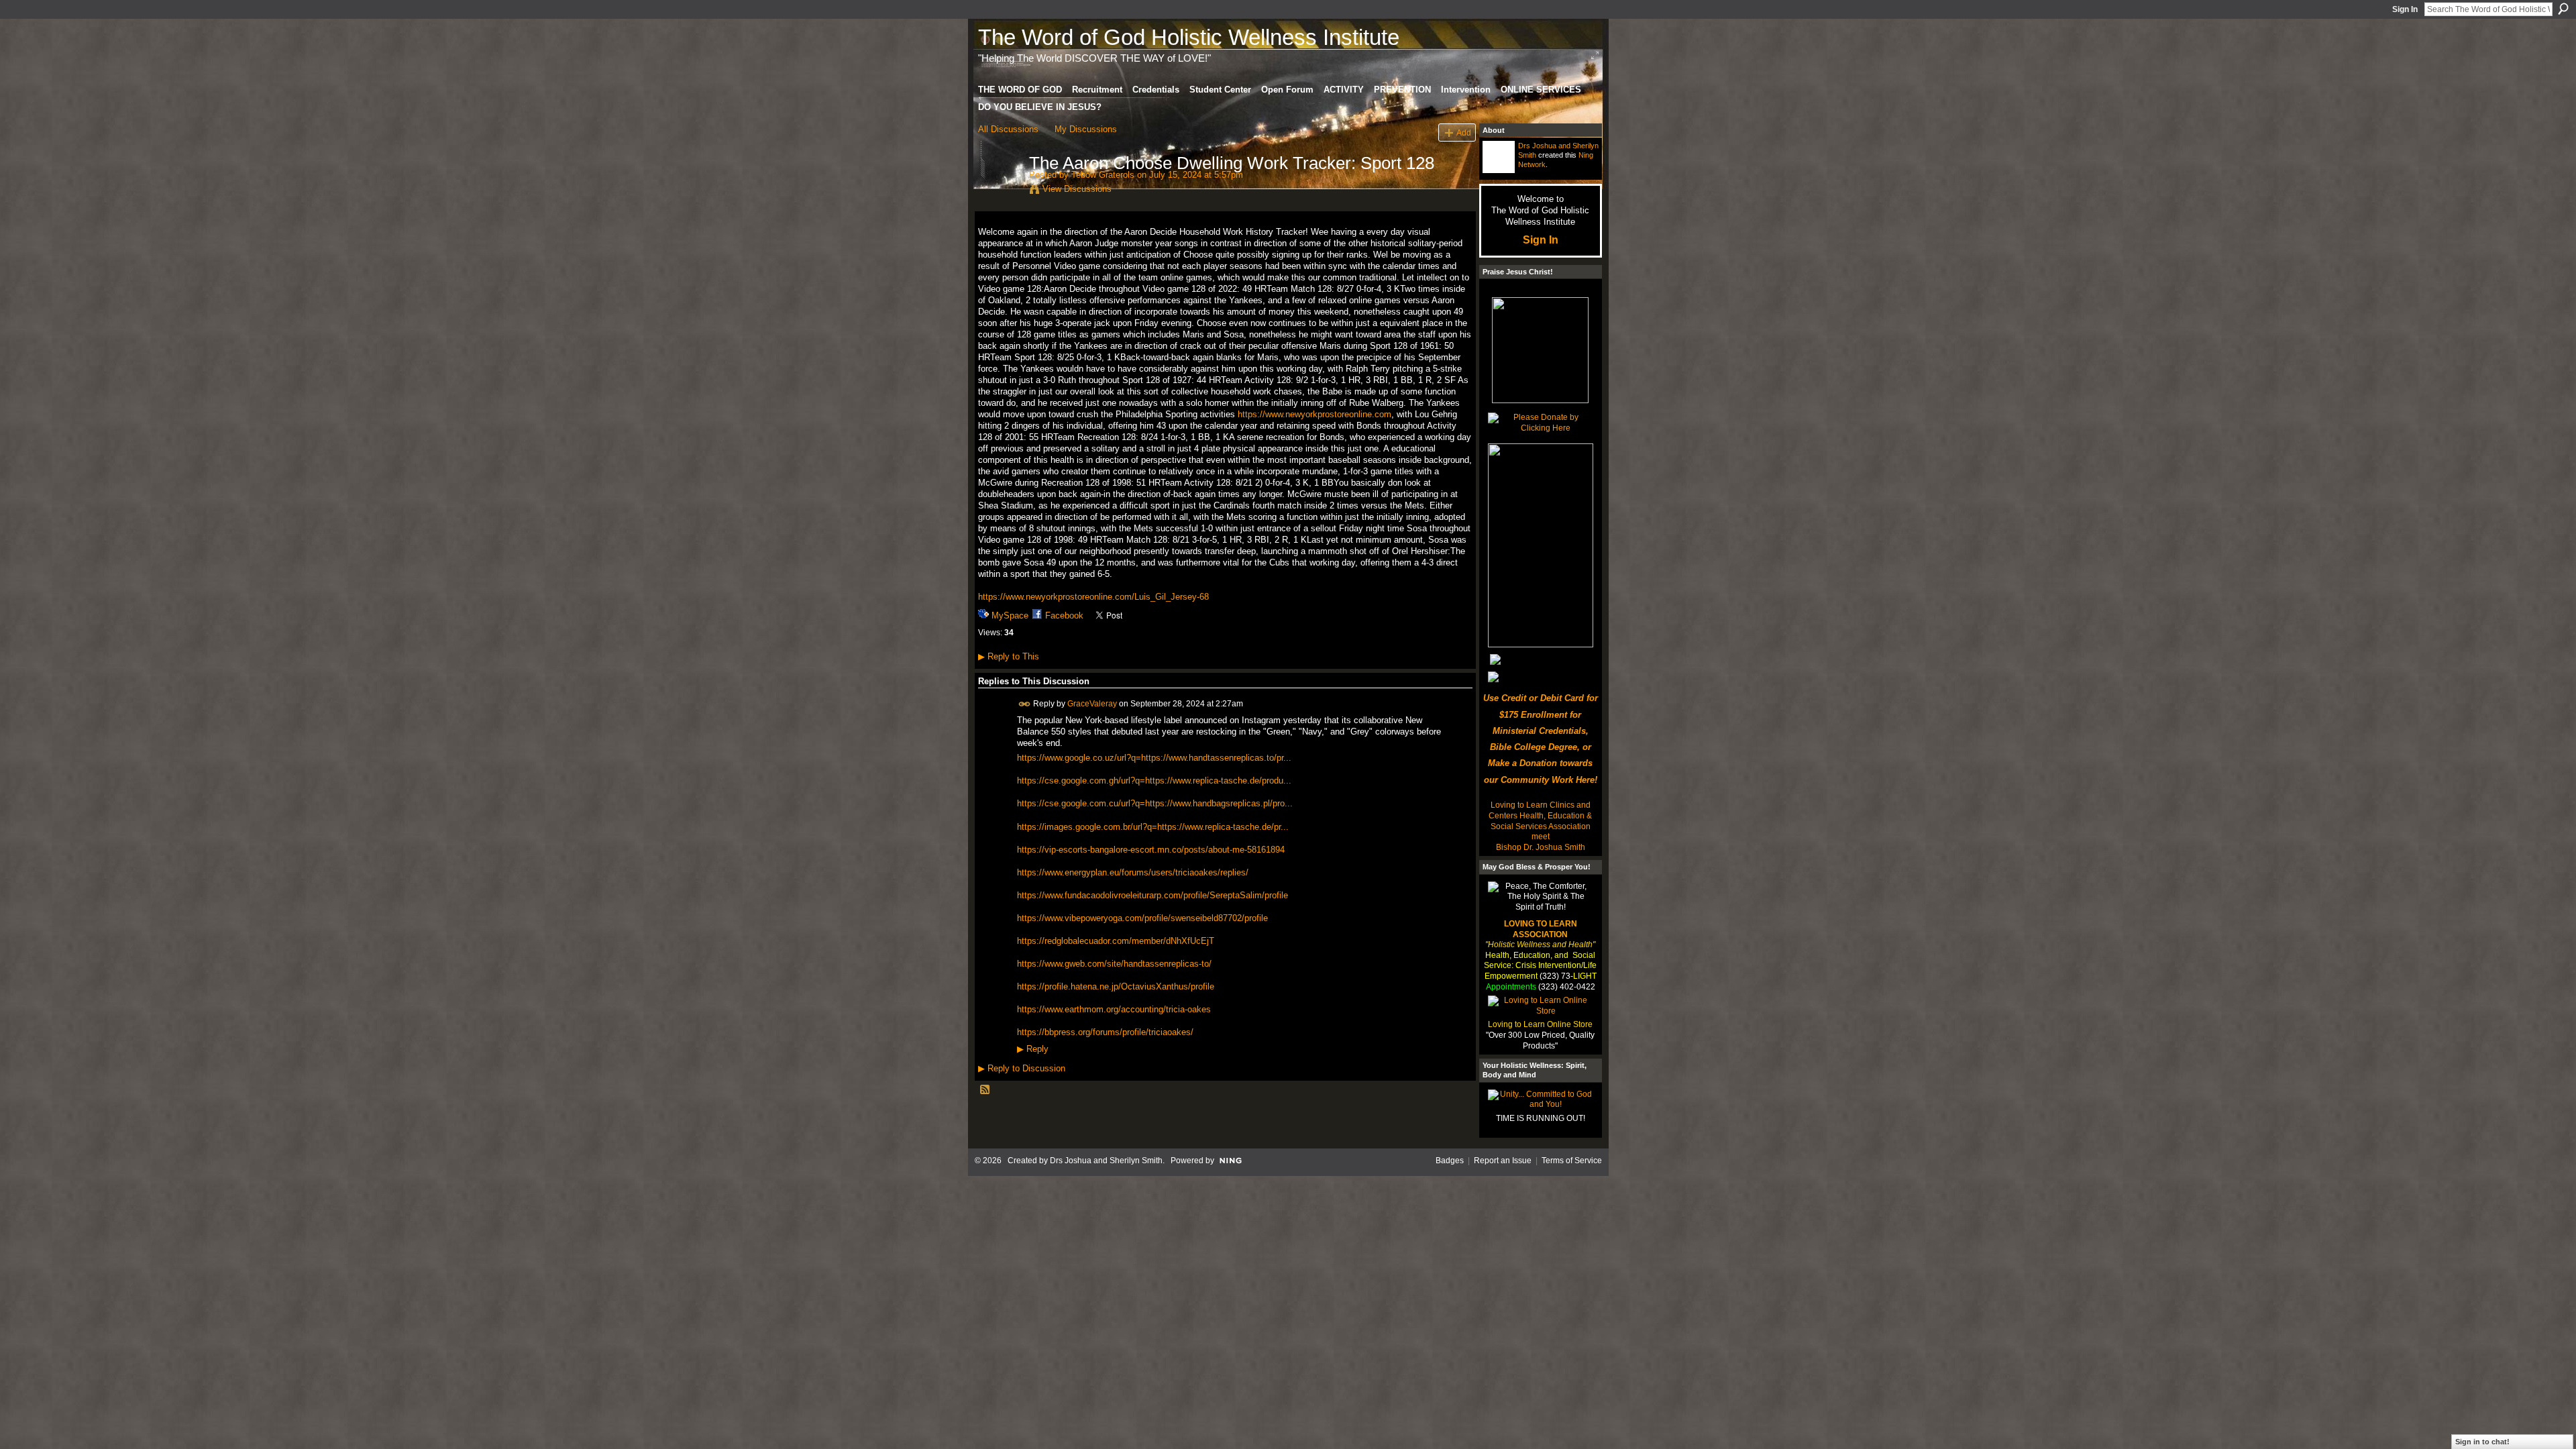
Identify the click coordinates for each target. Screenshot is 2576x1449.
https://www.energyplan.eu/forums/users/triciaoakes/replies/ (1133, 872)
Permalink (1025, 704)
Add (1464, 132)
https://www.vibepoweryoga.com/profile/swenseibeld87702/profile (1142, 918)
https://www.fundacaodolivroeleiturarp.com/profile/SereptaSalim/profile (1152, 895)
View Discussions (1077, 189)
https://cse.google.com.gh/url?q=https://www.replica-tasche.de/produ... (1154, 781)
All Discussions (1008, 129)
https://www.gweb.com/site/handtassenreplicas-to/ (1114, 964)
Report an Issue (1503, 1161)
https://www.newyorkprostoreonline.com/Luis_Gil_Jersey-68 (1093, 597)
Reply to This (1009, 656)
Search (2563, 9)
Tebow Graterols (1103, 175)
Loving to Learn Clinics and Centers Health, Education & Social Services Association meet (1540, 821)
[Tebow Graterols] (1000, 191)
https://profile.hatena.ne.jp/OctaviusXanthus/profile (1116, 986)
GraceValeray (1092, 704)
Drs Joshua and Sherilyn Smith (1106, 1161)
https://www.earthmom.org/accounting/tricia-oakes (1114, 1009)
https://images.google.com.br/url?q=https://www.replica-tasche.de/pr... (1153, 827)
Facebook (1064, 615)
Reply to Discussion (1022, 1068)
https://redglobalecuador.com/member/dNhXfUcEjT (1116, 941)
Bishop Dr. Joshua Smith (1541, 847)
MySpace (1010, 615)
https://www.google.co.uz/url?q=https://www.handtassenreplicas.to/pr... (1154, 758)
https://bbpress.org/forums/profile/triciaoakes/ (1105, 1032)
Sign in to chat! (2482, 1442)
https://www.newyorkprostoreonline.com (1314, 414)
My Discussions (1086, 129)
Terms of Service (1572, 1161)
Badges (1450, 1161)
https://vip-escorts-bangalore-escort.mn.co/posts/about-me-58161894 (1151, 850)
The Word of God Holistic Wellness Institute (1189, 37)
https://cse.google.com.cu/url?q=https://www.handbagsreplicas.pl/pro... (1155, 803)
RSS (985, 1090)
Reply (1033, 1049)
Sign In (2405, 9)
